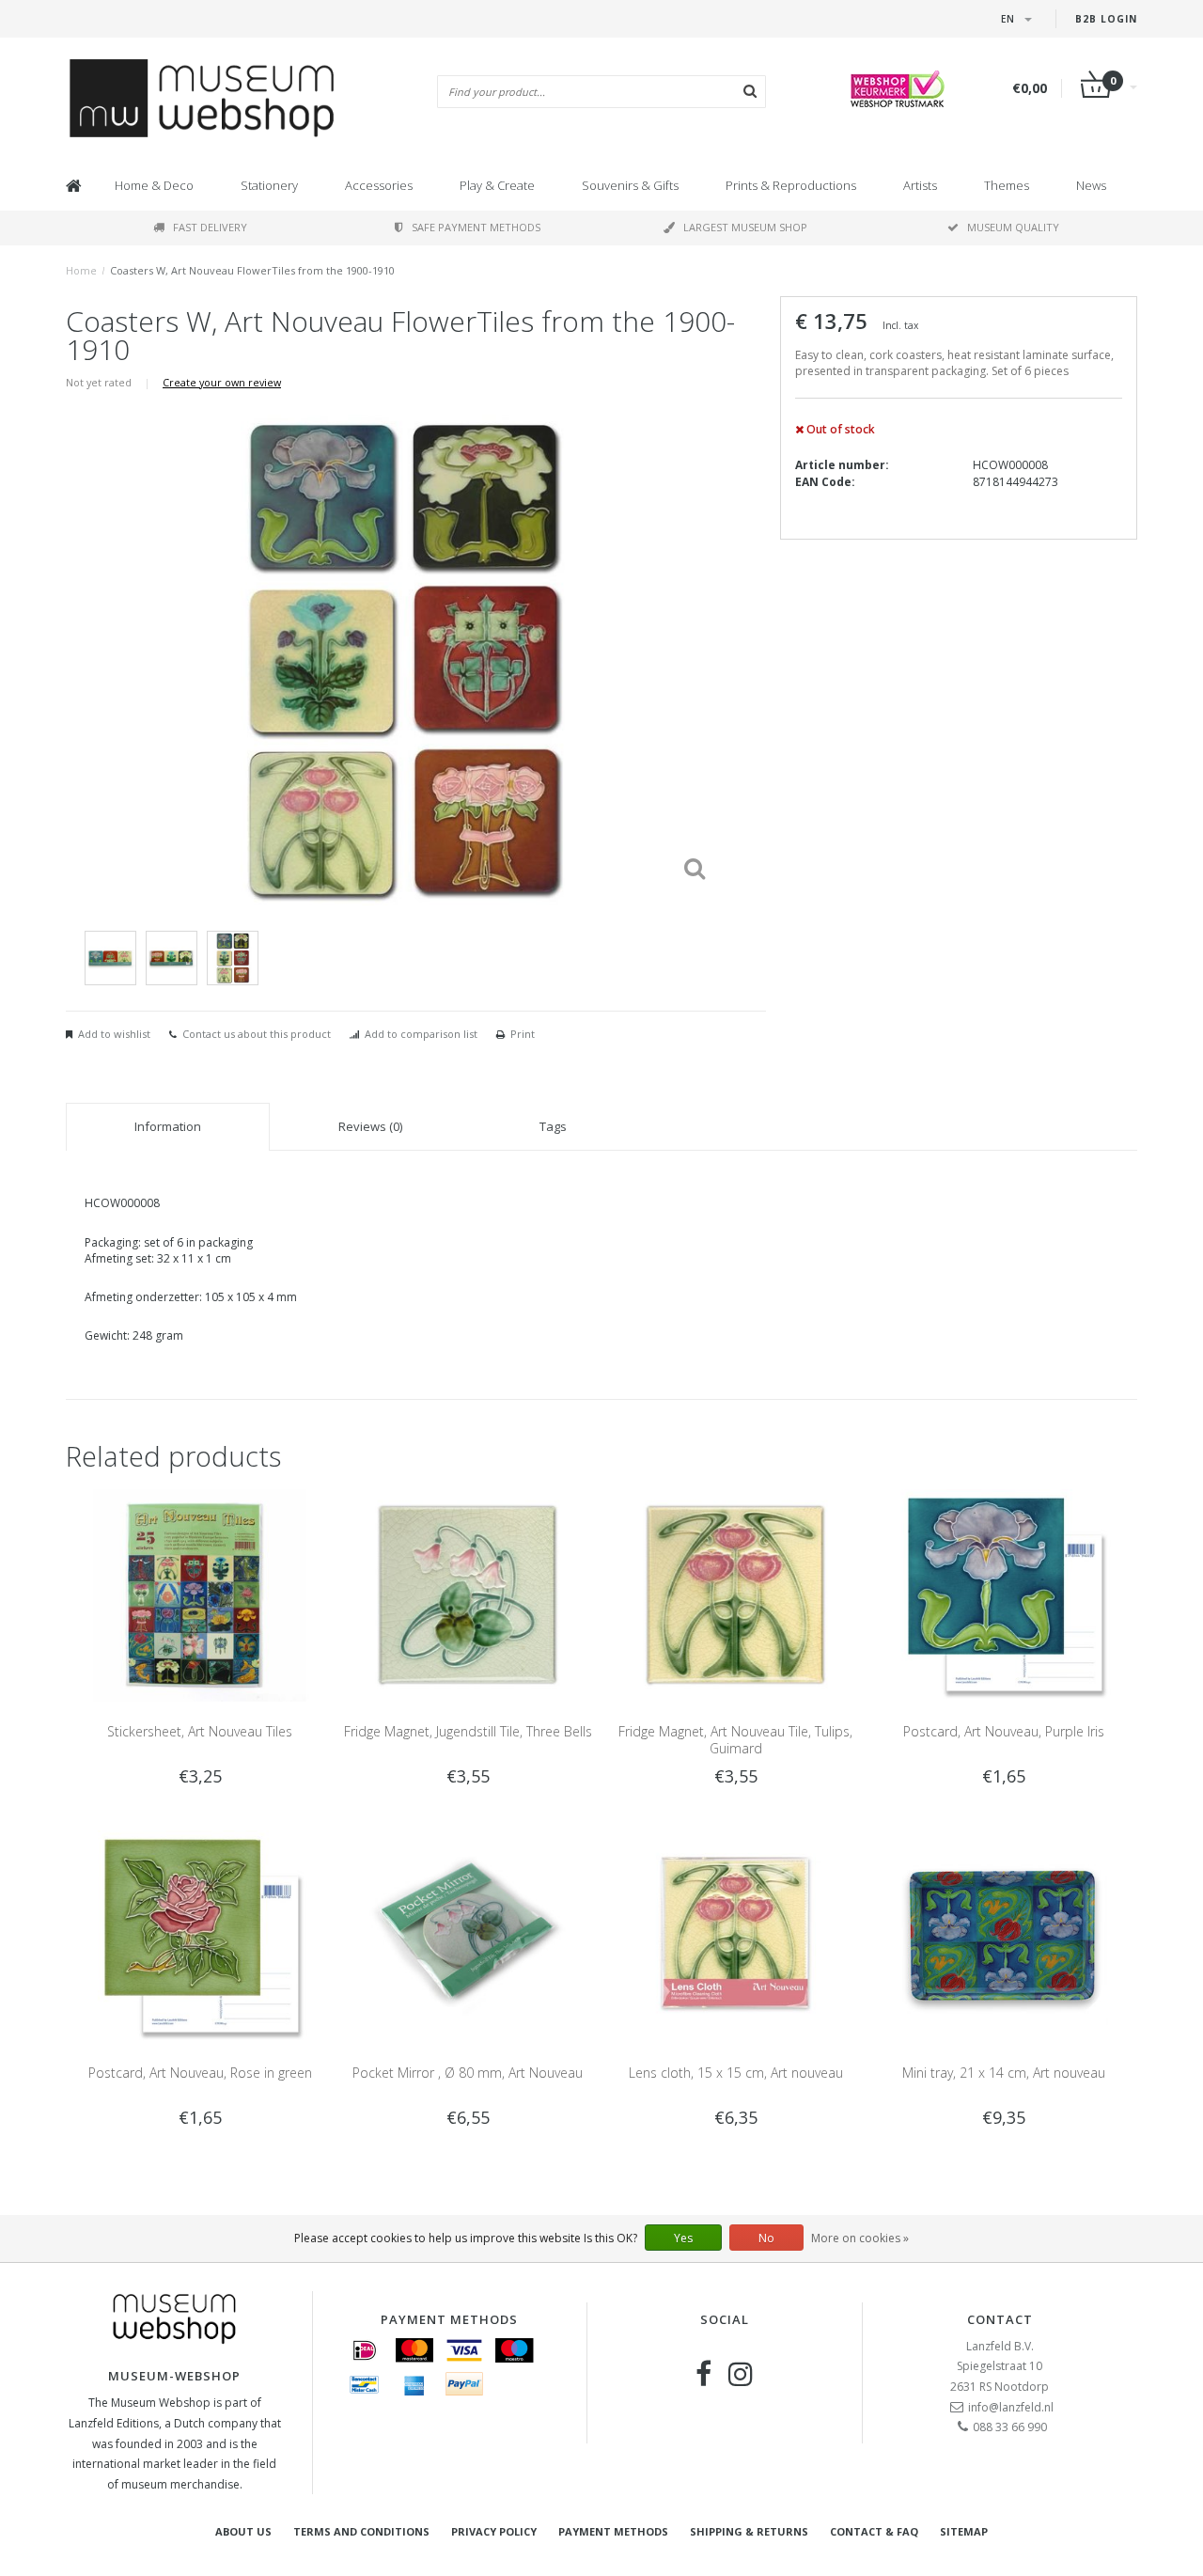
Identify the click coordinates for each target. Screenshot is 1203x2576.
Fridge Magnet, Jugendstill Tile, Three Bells (468, 1731)
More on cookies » (860, 2238)
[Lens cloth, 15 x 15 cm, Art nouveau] (735, 1936)
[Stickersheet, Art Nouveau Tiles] (200, 1594)
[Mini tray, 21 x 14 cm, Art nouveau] (1003, 1936)
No (766, 2238)
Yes (683, 2238)
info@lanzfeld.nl (1011, 2407)
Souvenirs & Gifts (630, 185)
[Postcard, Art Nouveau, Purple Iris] (1003, 1594)
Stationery (269, 185)
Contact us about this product (257, 1034)
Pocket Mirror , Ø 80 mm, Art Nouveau (468, 2073)
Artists (920, 185)
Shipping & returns (749, 2531)
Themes (1007, 185)
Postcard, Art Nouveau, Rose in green (200, 2073)
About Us (243, 2531)
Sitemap (964, 2531)
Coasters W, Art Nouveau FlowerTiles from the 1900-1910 (252, 270)
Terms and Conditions (361, 2531)
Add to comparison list (421, 1034)
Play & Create (497, 185)
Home (81, 270)
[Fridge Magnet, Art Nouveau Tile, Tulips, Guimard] (735, 1594)
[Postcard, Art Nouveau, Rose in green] (200, 1936)
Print (523, 1034)
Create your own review (222, 382)
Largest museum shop (745, 227)
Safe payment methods (476, 227)
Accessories (379, 185)
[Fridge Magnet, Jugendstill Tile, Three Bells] (468, 1594)
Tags (553, 1126)
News (1091, 185)
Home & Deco (154, 185)
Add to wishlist (114, 1034)
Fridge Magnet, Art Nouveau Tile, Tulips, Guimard (735, 1740)
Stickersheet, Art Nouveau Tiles (200, 1731)
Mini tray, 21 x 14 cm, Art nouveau (1004, 2073)
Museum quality (1013, 227)
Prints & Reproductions (791, 185)
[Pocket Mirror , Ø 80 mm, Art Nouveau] (468, 1936)
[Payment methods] (365, 2350)
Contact (1000, 2319)
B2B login (1106, 19)
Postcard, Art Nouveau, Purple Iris (1004, 1731)
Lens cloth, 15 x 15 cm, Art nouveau (736, 2073)
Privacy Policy (494, 2531)
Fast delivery (210, 227)
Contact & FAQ (874, 2531)
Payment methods (613, 2531)
